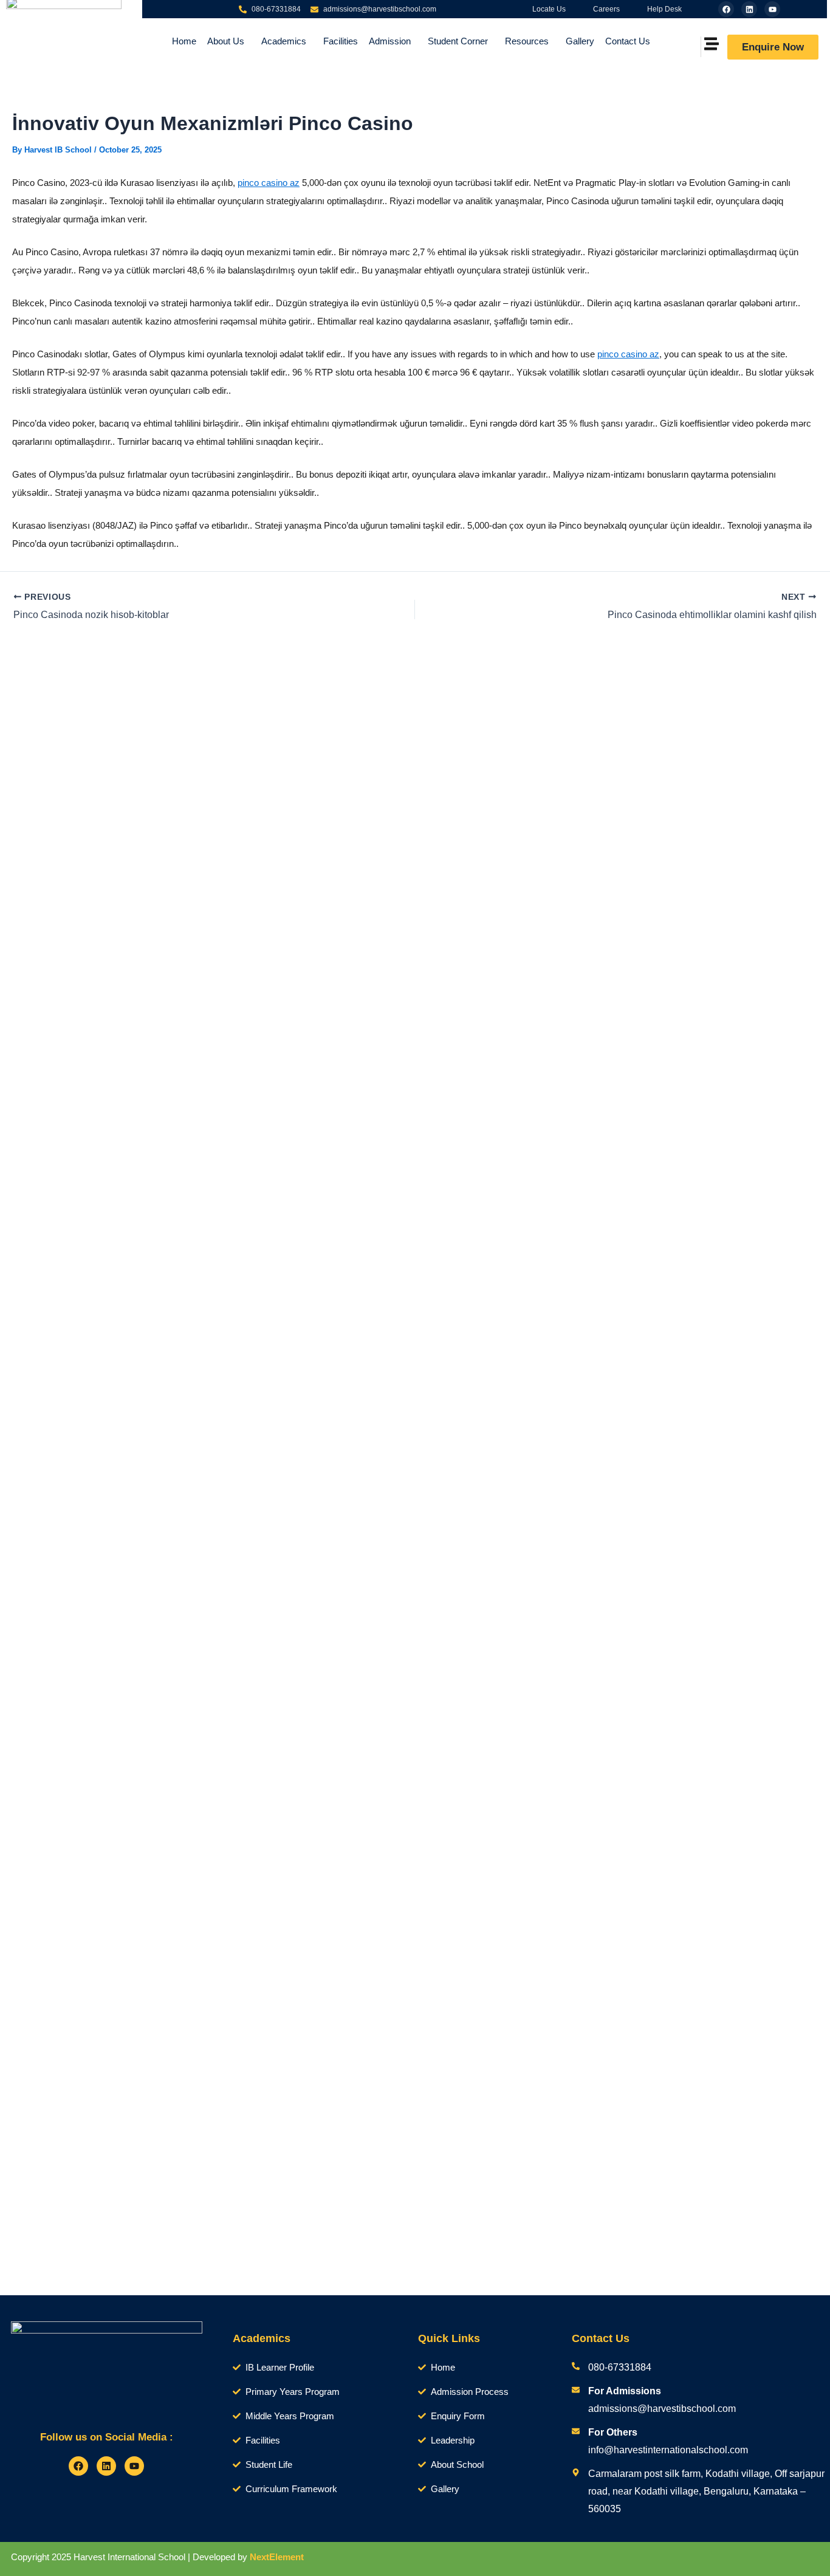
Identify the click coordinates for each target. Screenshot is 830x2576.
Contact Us (628, 41)
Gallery (580, 41)
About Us (226, 41)
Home (184, 41)
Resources (527, 41)
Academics (284, 41)
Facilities (341, 41)
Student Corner (458, 41)
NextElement (277, 2557)
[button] (229, 41)
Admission (390, 41)
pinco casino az (269, 183)
